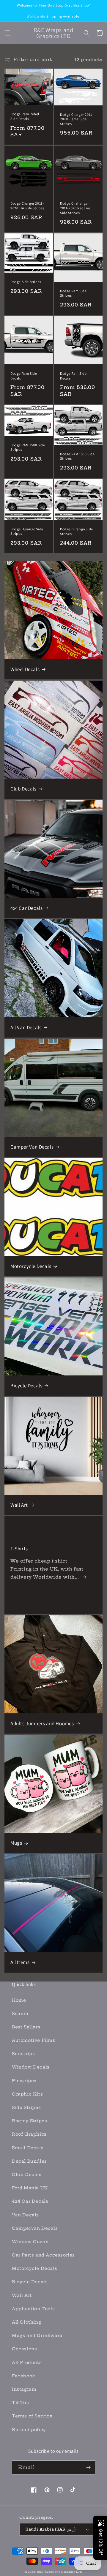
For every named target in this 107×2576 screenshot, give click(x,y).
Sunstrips (23, 2054)
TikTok (21, 2403)
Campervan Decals (35, 2228)
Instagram (24, 2389)
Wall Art (19, 1505)
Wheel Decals (25, 669)
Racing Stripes (29, 2121)
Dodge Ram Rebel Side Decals (25, 116)
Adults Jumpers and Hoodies (42, 1723)
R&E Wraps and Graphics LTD (59, 2572)
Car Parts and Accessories (43, 2255)
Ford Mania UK (30, 2188)
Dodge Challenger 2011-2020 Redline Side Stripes (75, 208)
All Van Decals (26, 1027)
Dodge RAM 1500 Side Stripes (28, 447)
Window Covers (31, 2242)
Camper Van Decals (32, 1147)
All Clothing (26, 2322)
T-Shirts (19, 1549)
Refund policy (29, 2430)
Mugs (16, 1843)
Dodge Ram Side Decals (24, 376)
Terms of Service (32, 2416)
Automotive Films (34, 2040)
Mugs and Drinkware (37, 2335)
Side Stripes (26, 2107)
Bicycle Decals (26, 1386)
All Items (20, 1962)
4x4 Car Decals (26, 908)
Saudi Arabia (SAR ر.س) (51, 2529)
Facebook (24, 2376)
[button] (7, 33)
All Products (27, 2362)
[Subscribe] (88, 2467)
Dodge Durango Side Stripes (27, 531)
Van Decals (25, 2215)
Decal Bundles (29, 2161)
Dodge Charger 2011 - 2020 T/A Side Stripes (27, 206)
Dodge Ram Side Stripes (73, 293)
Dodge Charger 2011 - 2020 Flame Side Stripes (77, 119)
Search (20, 2014)
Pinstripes (24, 2081)
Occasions (24, 2349)
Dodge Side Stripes (26, 282)
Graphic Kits (27, 2094)
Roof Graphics (29, 2134)
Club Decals (23, 789)
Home (19, 2000)
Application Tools (33, 2309)
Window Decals (31, 2067)
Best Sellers (26, 2027)
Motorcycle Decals (31, 1266)
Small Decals (28, 2148)
